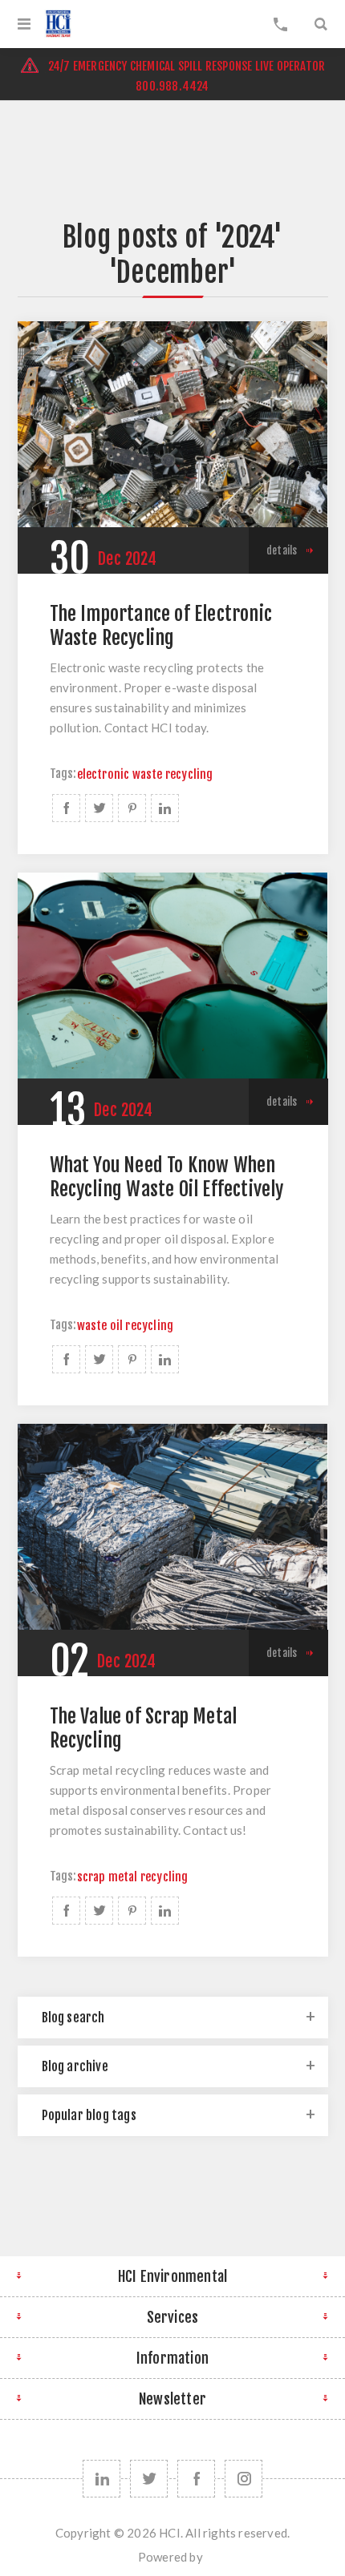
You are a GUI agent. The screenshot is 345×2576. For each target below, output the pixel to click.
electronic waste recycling (145, 774)
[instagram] (244, 2479)
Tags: (63, 774)
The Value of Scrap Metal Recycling (144, 1728)
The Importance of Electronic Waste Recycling (161, 626)
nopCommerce (206, 2562)
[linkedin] (101, 2479)
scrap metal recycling (133, 1877)
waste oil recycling (126, 1326)
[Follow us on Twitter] (149, 2479)
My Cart (281, 24)
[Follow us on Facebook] (196, 2479)
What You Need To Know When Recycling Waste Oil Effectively (167, 1177)
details (282, 550)
